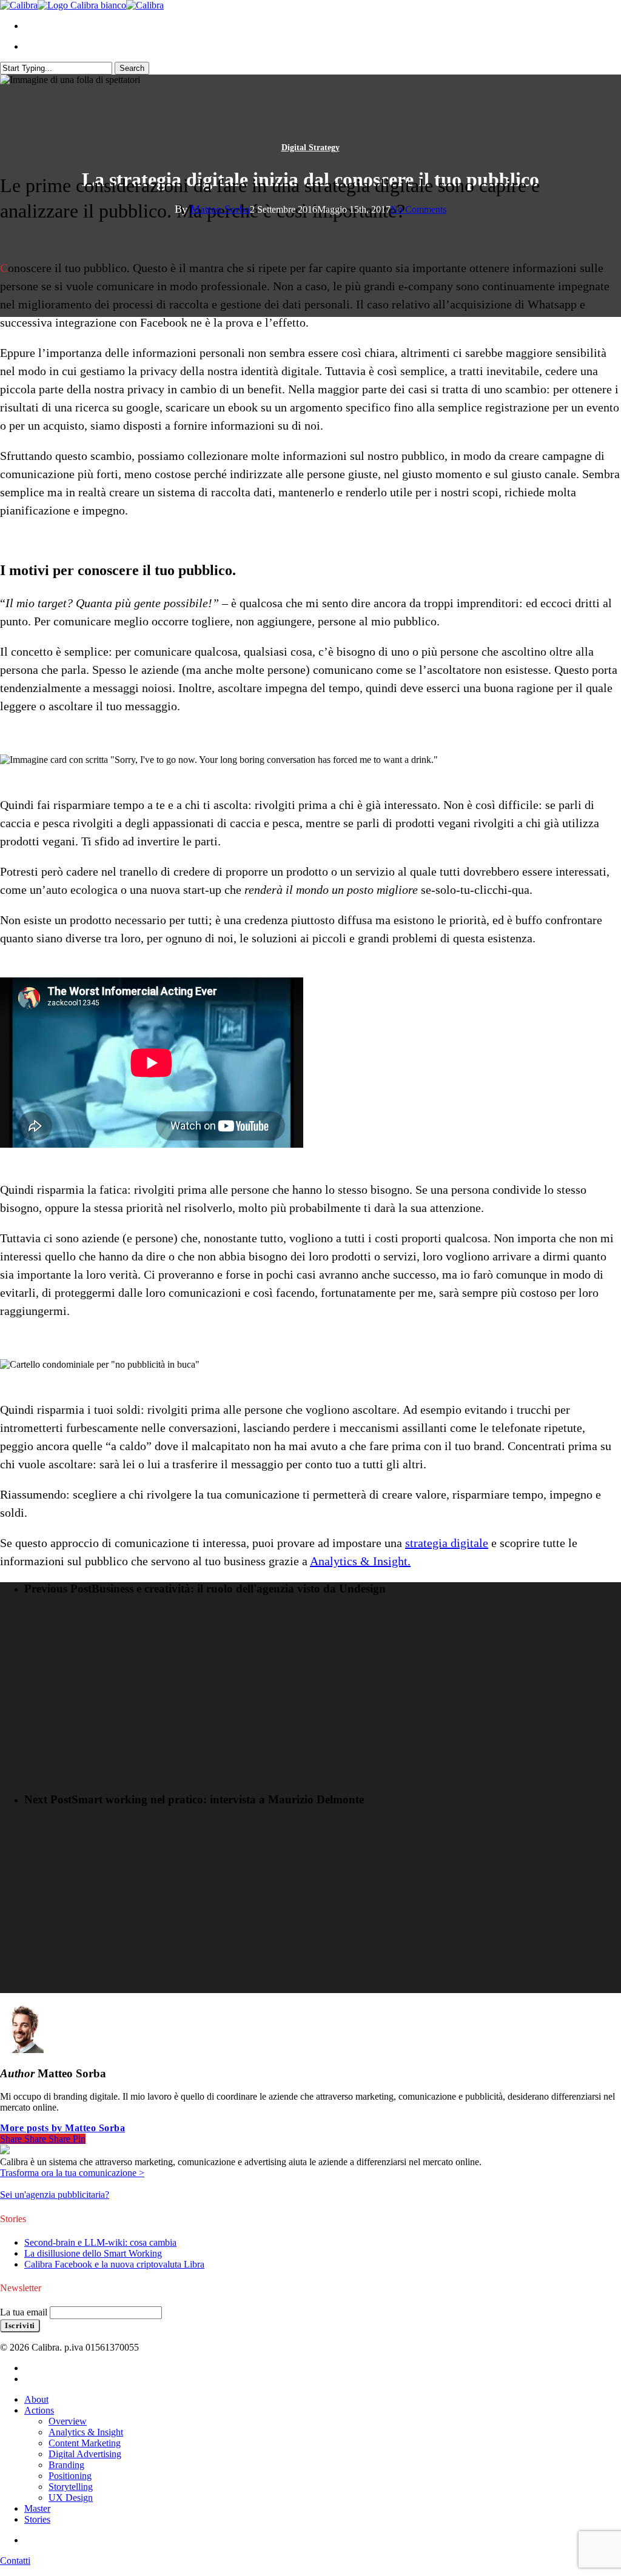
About (36, 2399)
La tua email (25, 2312)
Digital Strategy (310, 148)
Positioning (70, 2476)
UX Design (71, 2498)
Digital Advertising (85, 2454)
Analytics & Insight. (360, 1561)
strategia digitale (447, 1543)
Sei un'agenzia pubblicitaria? (55, 2195)
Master (37, 2508)
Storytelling (71, 2487)
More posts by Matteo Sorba (62, 2128)
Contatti (15, 2561)
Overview (68, 2421)
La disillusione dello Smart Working (93, 2253)
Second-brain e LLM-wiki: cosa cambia (100, 2242)
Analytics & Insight (86, 2432)
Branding (66, 2465)
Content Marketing (85, 2443)
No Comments (418, 209)
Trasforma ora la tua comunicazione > (72, 2173)
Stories (37, 2519)
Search (132, 68)
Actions (39, 2410)
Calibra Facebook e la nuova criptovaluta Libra (114, 2264)
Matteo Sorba (220, 209)
